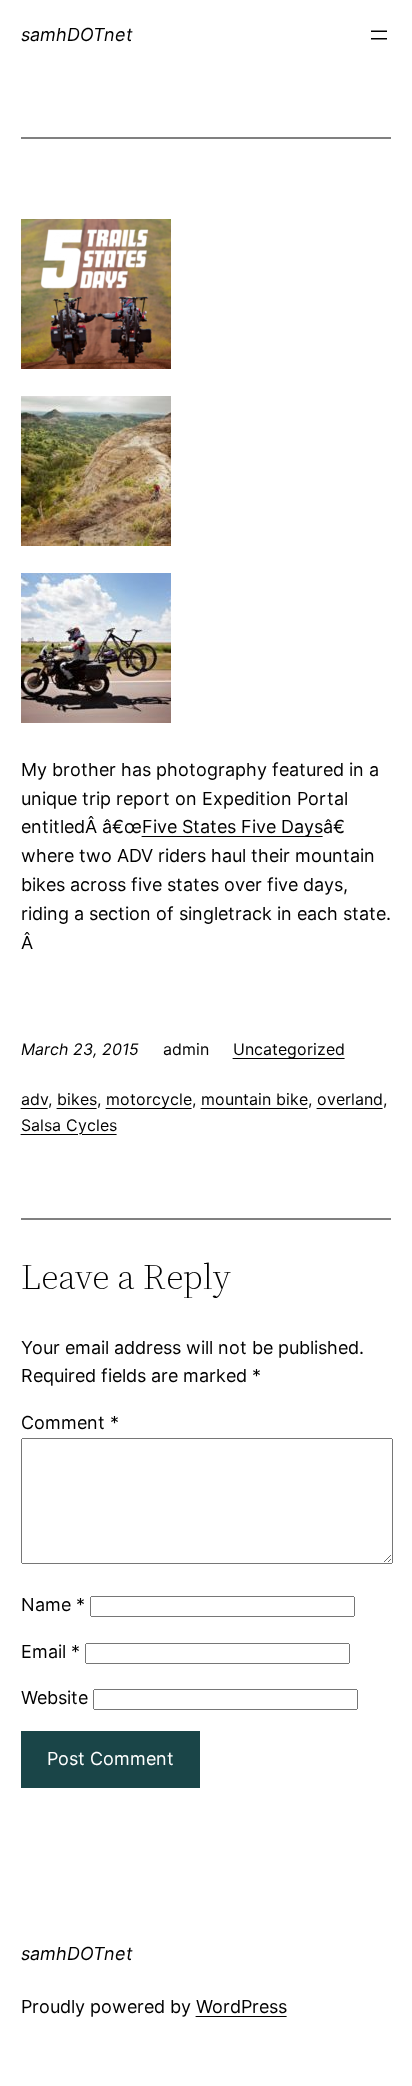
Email (50, 1651)
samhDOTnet (77, 34)
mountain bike (254, 1099)
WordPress (241, 2006)
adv (34, 1099)
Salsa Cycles (69, 1125)
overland (350, 1099)
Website (54, 1697)
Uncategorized (289, 1049)
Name (53, 1604)
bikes (77, 1099)
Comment (70, 1422)
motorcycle (149, 1099)
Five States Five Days (232, 826)
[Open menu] (379, 35)
